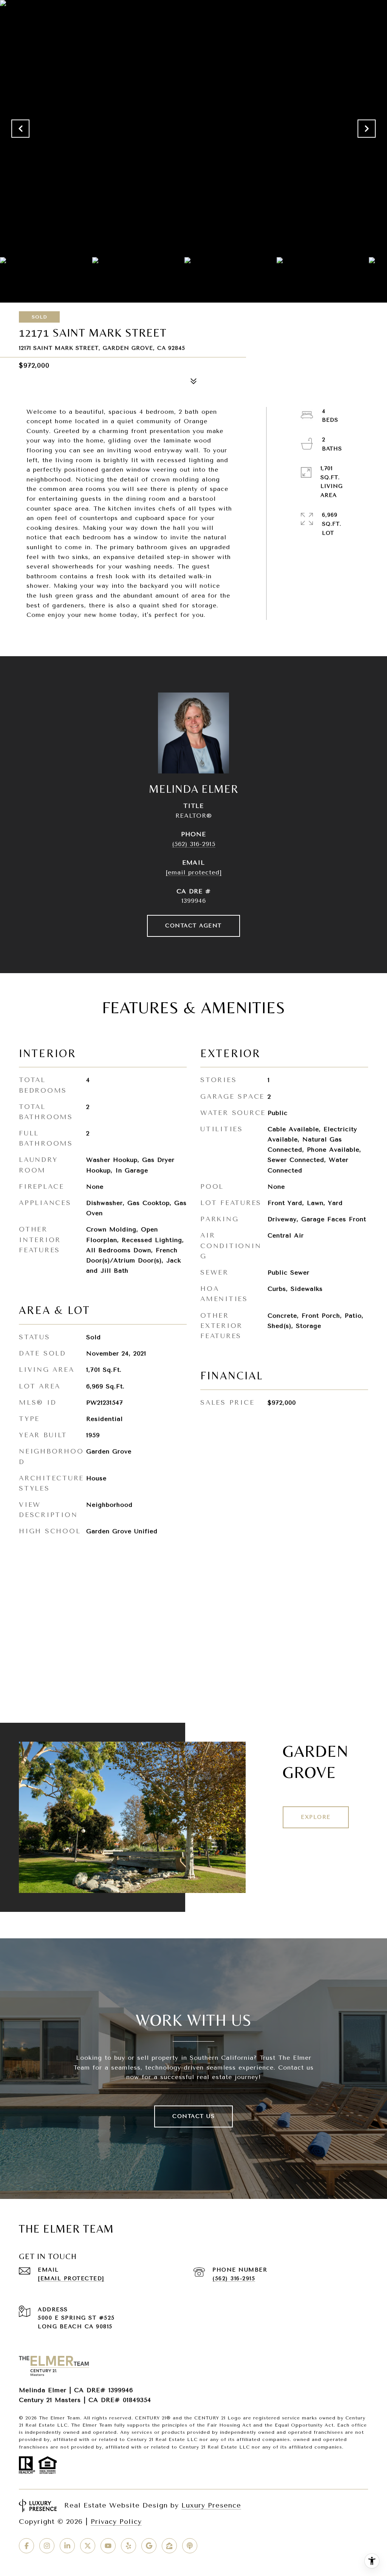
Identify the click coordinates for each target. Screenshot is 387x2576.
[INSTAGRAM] (47, 2546)
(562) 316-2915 (194, 844)
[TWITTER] (88, 2546)
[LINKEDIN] (67, 2546)
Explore (316, 1817)
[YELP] (128, 2546)
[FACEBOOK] (26, 2546)
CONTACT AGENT (193, 926)
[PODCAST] (190, 2546)
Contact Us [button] (193, 2116)
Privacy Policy (116, 2522)
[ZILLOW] (169, 2546)
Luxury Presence (211, 2505)
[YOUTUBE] (108, 2546)
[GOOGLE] (149, 2546)
